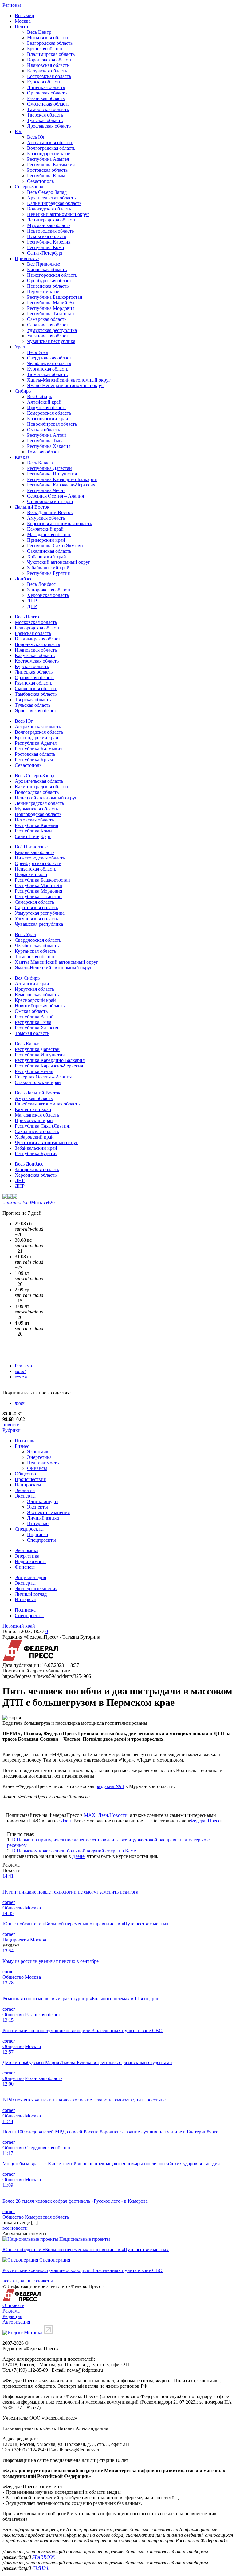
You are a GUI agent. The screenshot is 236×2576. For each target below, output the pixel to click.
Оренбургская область (50, 281)
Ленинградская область (52, 220)
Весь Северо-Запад (47, 192)
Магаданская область (49, 534)
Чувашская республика (51, 341)
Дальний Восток (32, 507)
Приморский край (46, 540)
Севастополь (40, 181)
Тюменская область (47, 374)
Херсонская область (48, 595)
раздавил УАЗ (110, 1786)
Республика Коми (46, 247)
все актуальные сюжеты (28, 2281)
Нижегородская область (52, 275)
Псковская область (47, 236)
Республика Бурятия (48, 573)
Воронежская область (50, 60)
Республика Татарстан (51, 314)
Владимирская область (51, 54)
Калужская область (47, 71)
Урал (20, 347)
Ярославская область (49, 126)
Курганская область (48, 369)
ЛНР (32, 601)
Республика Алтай (47, 435)
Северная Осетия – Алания (55, 496)
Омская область (43, 430)
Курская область (44, 82)
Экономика (39, 1452)
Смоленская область (48, 104)
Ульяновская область (49, 336)
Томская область (44, 452)
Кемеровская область (49, 413)
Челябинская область (49, 363)
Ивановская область (48, 65)
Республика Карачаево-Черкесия (61, 485)
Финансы (37, 1468)
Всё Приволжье (43, 264)
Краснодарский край (49, 154)
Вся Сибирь (39, 396)
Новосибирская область (52, 424)
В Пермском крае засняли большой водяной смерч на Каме (74, 1851)
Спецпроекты (29, 1529)
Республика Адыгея (48, 159)
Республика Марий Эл (51, 303)
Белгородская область (50, 43)
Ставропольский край (50, 501)
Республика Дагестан (49, 468)
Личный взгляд (43, 1518)
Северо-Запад (29, 187)
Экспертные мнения (48, 1512)
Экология (25, 1490)
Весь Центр (39, 32)
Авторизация (16, 2322)
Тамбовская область (48, 109)
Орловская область (47, 93)
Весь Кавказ (40, 463)
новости (11, 1425)
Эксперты (25, 1496)
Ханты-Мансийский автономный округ (69, 380)
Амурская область (46, 518)
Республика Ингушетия (52, 474)
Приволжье (27, 258)
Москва (23, 21)
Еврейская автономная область (59, 523)
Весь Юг (36, 137)
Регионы (12, 5)
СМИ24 (40, 2568)
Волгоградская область (51, 148)
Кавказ (22, 457)
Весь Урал (38, 352)
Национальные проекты (85, 2239)
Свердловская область (50, 358)
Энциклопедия (43, 1501)
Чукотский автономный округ (59, 562)
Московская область (48, 38)
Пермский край (43, 292)
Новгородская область (50, 231)
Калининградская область (54, 203)
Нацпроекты (28, 1485)
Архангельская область (51, 198)
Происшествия (30, 1479)
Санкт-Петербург (45, 253)
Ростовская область (47, 170)
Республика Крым (46, 176)
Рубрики (12, 1430)
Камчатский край (45, 529)
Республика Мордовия (51, 308)
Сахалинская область (49, 551)
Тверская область (45, 115)
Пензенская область (48, 286)
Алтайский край (44, 402)
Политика (25, 1441)
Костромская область (49, 76)
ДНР (32, 606)
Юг (18, 131)
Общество (25, 1474)
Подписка (37, 1534)
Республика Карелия (49, 242)
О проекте (13, 2305)
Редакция (12, 2316)
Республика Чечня (46, 490)
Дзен (66, 1821)
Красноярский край (48, 419)
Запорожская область (49, 590)
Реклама (23, 1366)
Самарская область (47, 319)
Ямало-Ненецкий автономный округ (66, 385)
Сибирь (23, 391)
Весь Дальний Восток (50, 512)
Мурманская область (49, 225)
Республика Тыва (45, 441)
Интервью (38, 1523)
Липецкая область (46, 87)
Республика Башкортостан (55, 297)
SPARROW (43, 2557)
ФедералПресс (205, 1821)
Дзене (78, 1856)
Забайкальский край (48, 568)
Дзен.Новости (113, 1815)
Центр (21, 27)
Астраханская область (50, 142)
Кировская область (47, 269)
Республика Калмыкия (51, 165)
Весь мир (24, 15)
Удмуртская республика (52, 330)
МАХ (90, 1815)
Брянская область (45, 49)
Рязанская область (46, 98)
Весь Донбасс (41, 584)
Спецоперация (55, 2260)
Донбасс (24, 579)
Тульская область (45, 120)
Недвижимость (43, 1463)
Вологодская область (49, 209)
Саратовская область (49, 325)
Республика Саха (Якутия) (55, 546)
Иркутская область (47, 408)
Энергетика (39, 1457)
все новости (15, 2228)
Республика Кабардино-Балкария (62, 479)
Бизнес (22, 1446)
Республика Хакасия (49, 446)
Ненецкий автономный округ (58, 214)
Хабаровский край (47, 557)
